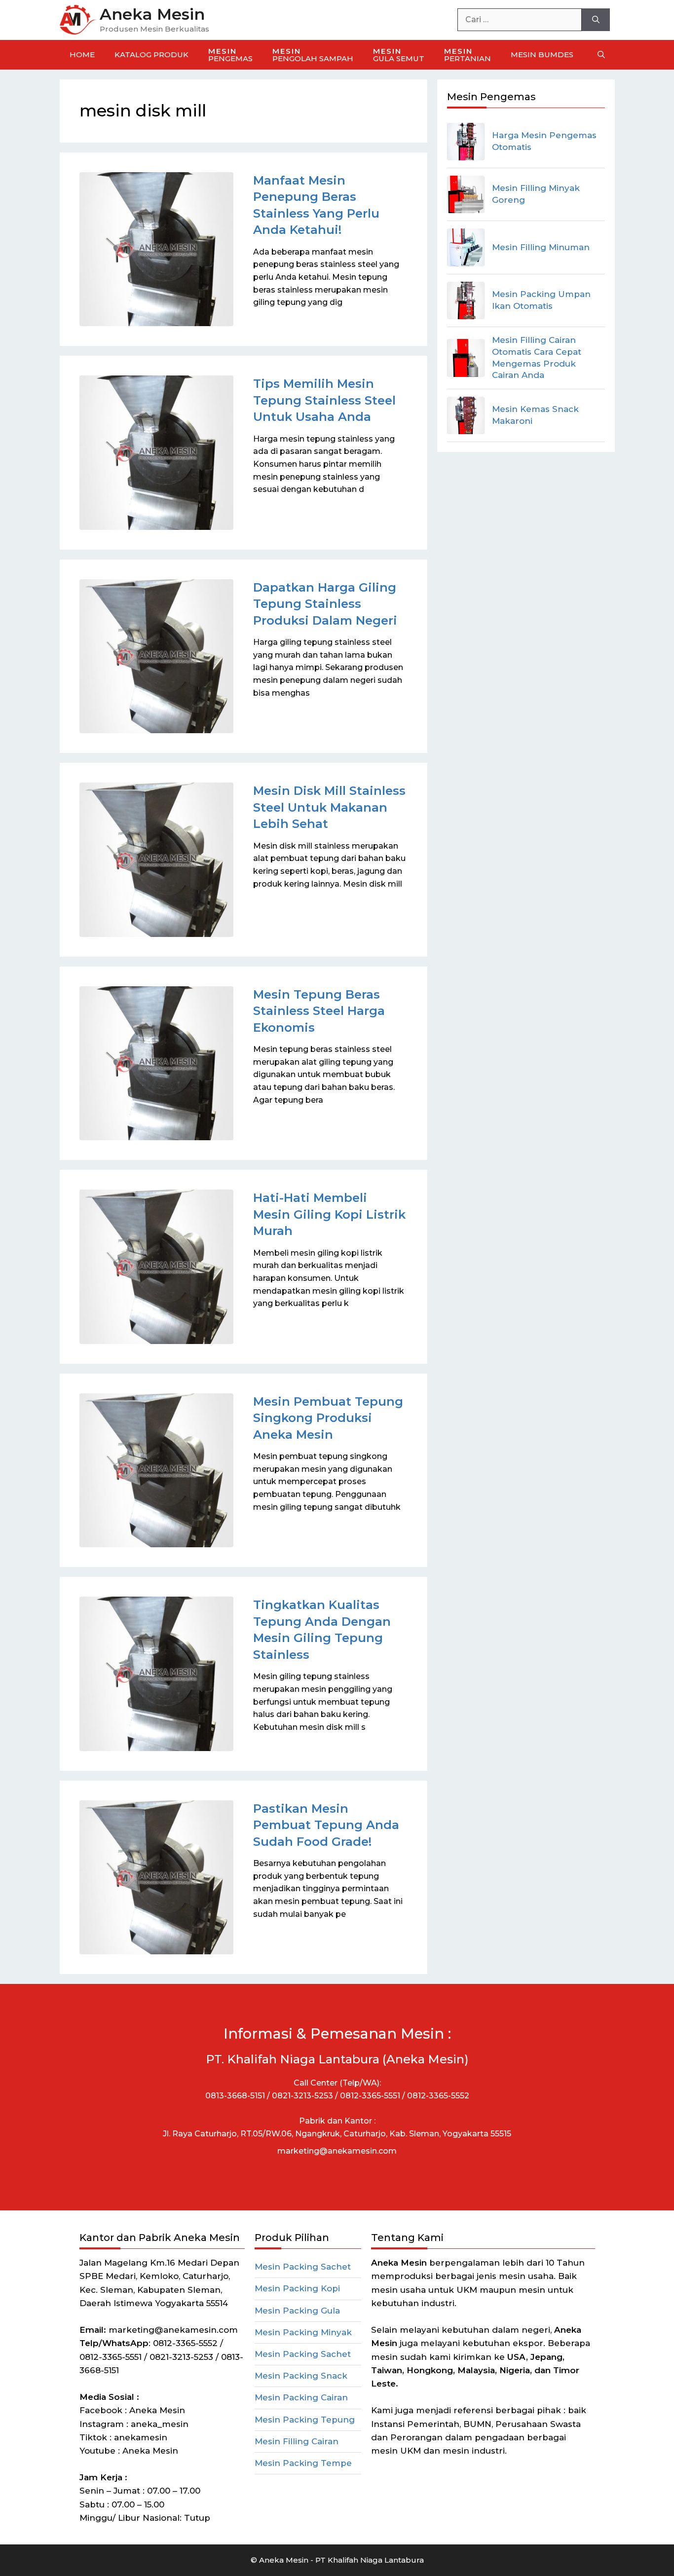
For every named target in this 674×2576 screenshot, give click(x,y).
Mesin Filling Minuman (541, 247)
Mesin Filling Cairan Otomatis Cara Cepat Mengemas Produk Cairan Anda (537, 357)
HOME (82, 55)
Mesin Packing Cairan (301, 2397)
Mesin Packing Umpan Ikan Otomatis (541, 300)
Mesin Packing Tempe (303, 2463)
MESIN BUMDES (542, 55)
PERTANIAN (468, 55)
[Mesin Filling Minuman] (466, 247)
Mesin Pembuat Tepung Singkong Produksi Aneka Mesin (328, 1418)
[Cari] (596, 20)
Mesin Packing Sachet (303, 2267)
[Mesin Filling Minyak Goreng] (466, 194)
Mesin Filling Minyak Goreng (536, 194)
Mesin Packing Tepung (305, 2420)
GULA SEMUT (399, 55)
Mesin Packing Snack (301, 2376)
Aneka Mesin (152, 14)
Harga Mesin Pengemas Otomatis (544, 141)
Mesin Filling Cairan (297, 2441)
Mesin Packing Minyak (303, 2332)
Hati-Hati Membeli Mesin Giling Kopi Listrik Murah (329, 1214)
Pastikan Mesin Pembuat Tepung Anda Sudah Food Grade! (326, 1825)
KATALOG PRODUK (151, 55)
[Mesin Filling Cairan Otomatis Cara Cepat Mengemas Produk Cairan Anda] (466, 358)
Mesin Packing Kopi (297, 2288)
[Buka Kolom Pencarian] (601, 55)
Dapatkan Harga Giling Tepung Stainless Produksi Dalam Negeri (325, 604)
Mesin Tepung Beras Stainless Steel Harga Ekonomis (319, 1011)
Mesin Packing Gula (297, 2311)
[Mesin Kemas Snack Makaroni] (466, 415)
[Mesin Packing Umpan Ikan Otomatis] (466, 300)
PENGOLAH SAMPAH (313, 55)
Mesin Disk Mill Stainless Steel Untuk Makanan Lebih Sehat (329, 807)
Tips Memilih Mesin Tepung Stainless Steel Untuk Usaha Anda (324, 400)
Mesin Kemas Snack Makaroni (535, 415)
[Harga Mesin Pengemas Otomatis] (466, 142)
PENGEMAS (230, 55)
